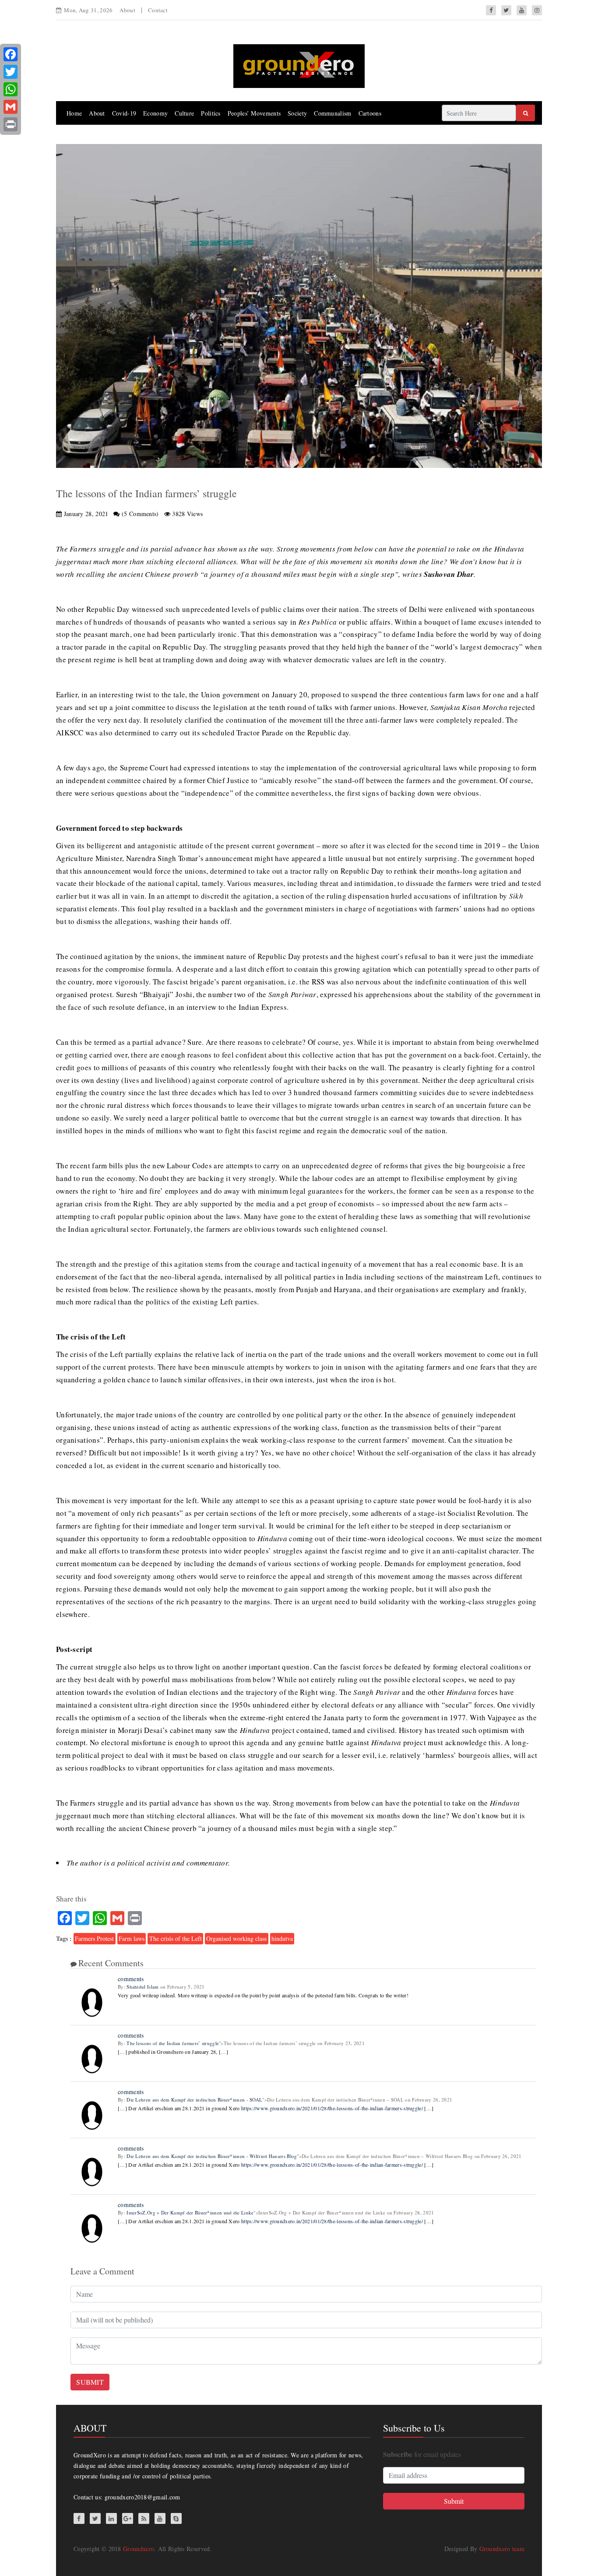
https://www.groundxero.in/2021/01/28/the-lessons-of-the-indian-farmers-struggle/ (332, 2108)
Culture (184, 113)
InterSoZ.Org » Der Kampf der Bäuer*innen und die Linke (190, 2212)
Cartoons (370, 113)
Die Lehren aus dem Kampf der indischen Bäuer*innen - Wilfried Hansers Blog (212, 2156)
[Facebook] (11, 54)
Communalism (332, 113)
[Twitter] (11, 72)
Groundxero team (502, 2549)
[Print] (11, 124)
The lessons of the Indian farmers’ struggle (173, 2043)
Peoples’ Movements (254, 113)
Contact (158, 10)
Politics (211, 113)
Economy (155, 113)
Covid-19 (124, 113)
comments (131, 1979)
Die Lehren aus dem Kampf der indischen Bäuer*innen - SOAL (194, 2100)
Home (74, 113)
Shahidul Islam (142, 1987)
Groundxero (139, 2549)
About (127, 10)
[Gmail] (11, 107)
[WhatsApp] (11, 89)
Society (297, 113)
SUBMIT (90, 2382)
